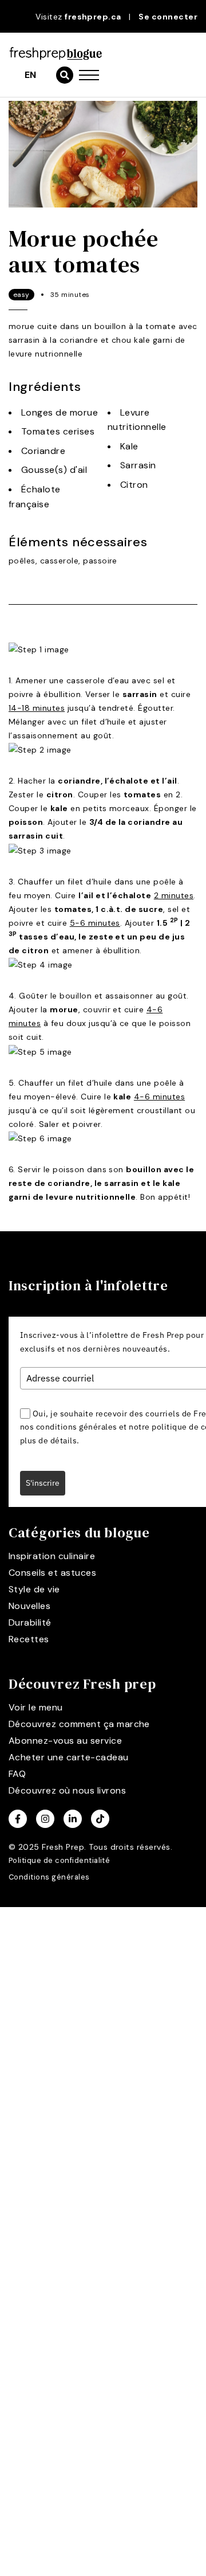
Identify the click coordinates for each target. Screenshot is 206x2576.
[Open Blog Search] (65, 75)
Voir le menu (36, 1707)
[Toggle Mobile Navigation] (89, 75)
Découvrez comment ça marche (79, 1724)
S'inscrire (43, 1483)
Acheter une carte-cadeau (69, 1757)
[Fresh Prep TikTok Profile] (100, 1819)
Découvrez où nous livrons (67, 1790)
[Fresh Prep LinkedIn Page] (73, 1819)
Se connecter (168, 17)
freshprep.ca (93, 17)
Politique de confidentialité (59, 1860)
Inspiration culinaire (52, 1556)
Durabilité (30, 1622)
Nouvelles (29, 1606)
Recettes (29, 1639)
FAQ (17, 1774)
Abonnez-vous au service (65, 1741)
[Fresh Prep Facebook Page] (18, 1819)
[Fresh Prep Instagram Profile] (45, 1819)
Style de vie (34, 1589)
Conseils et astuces (52, 1573)
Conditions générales (49, 1877)
